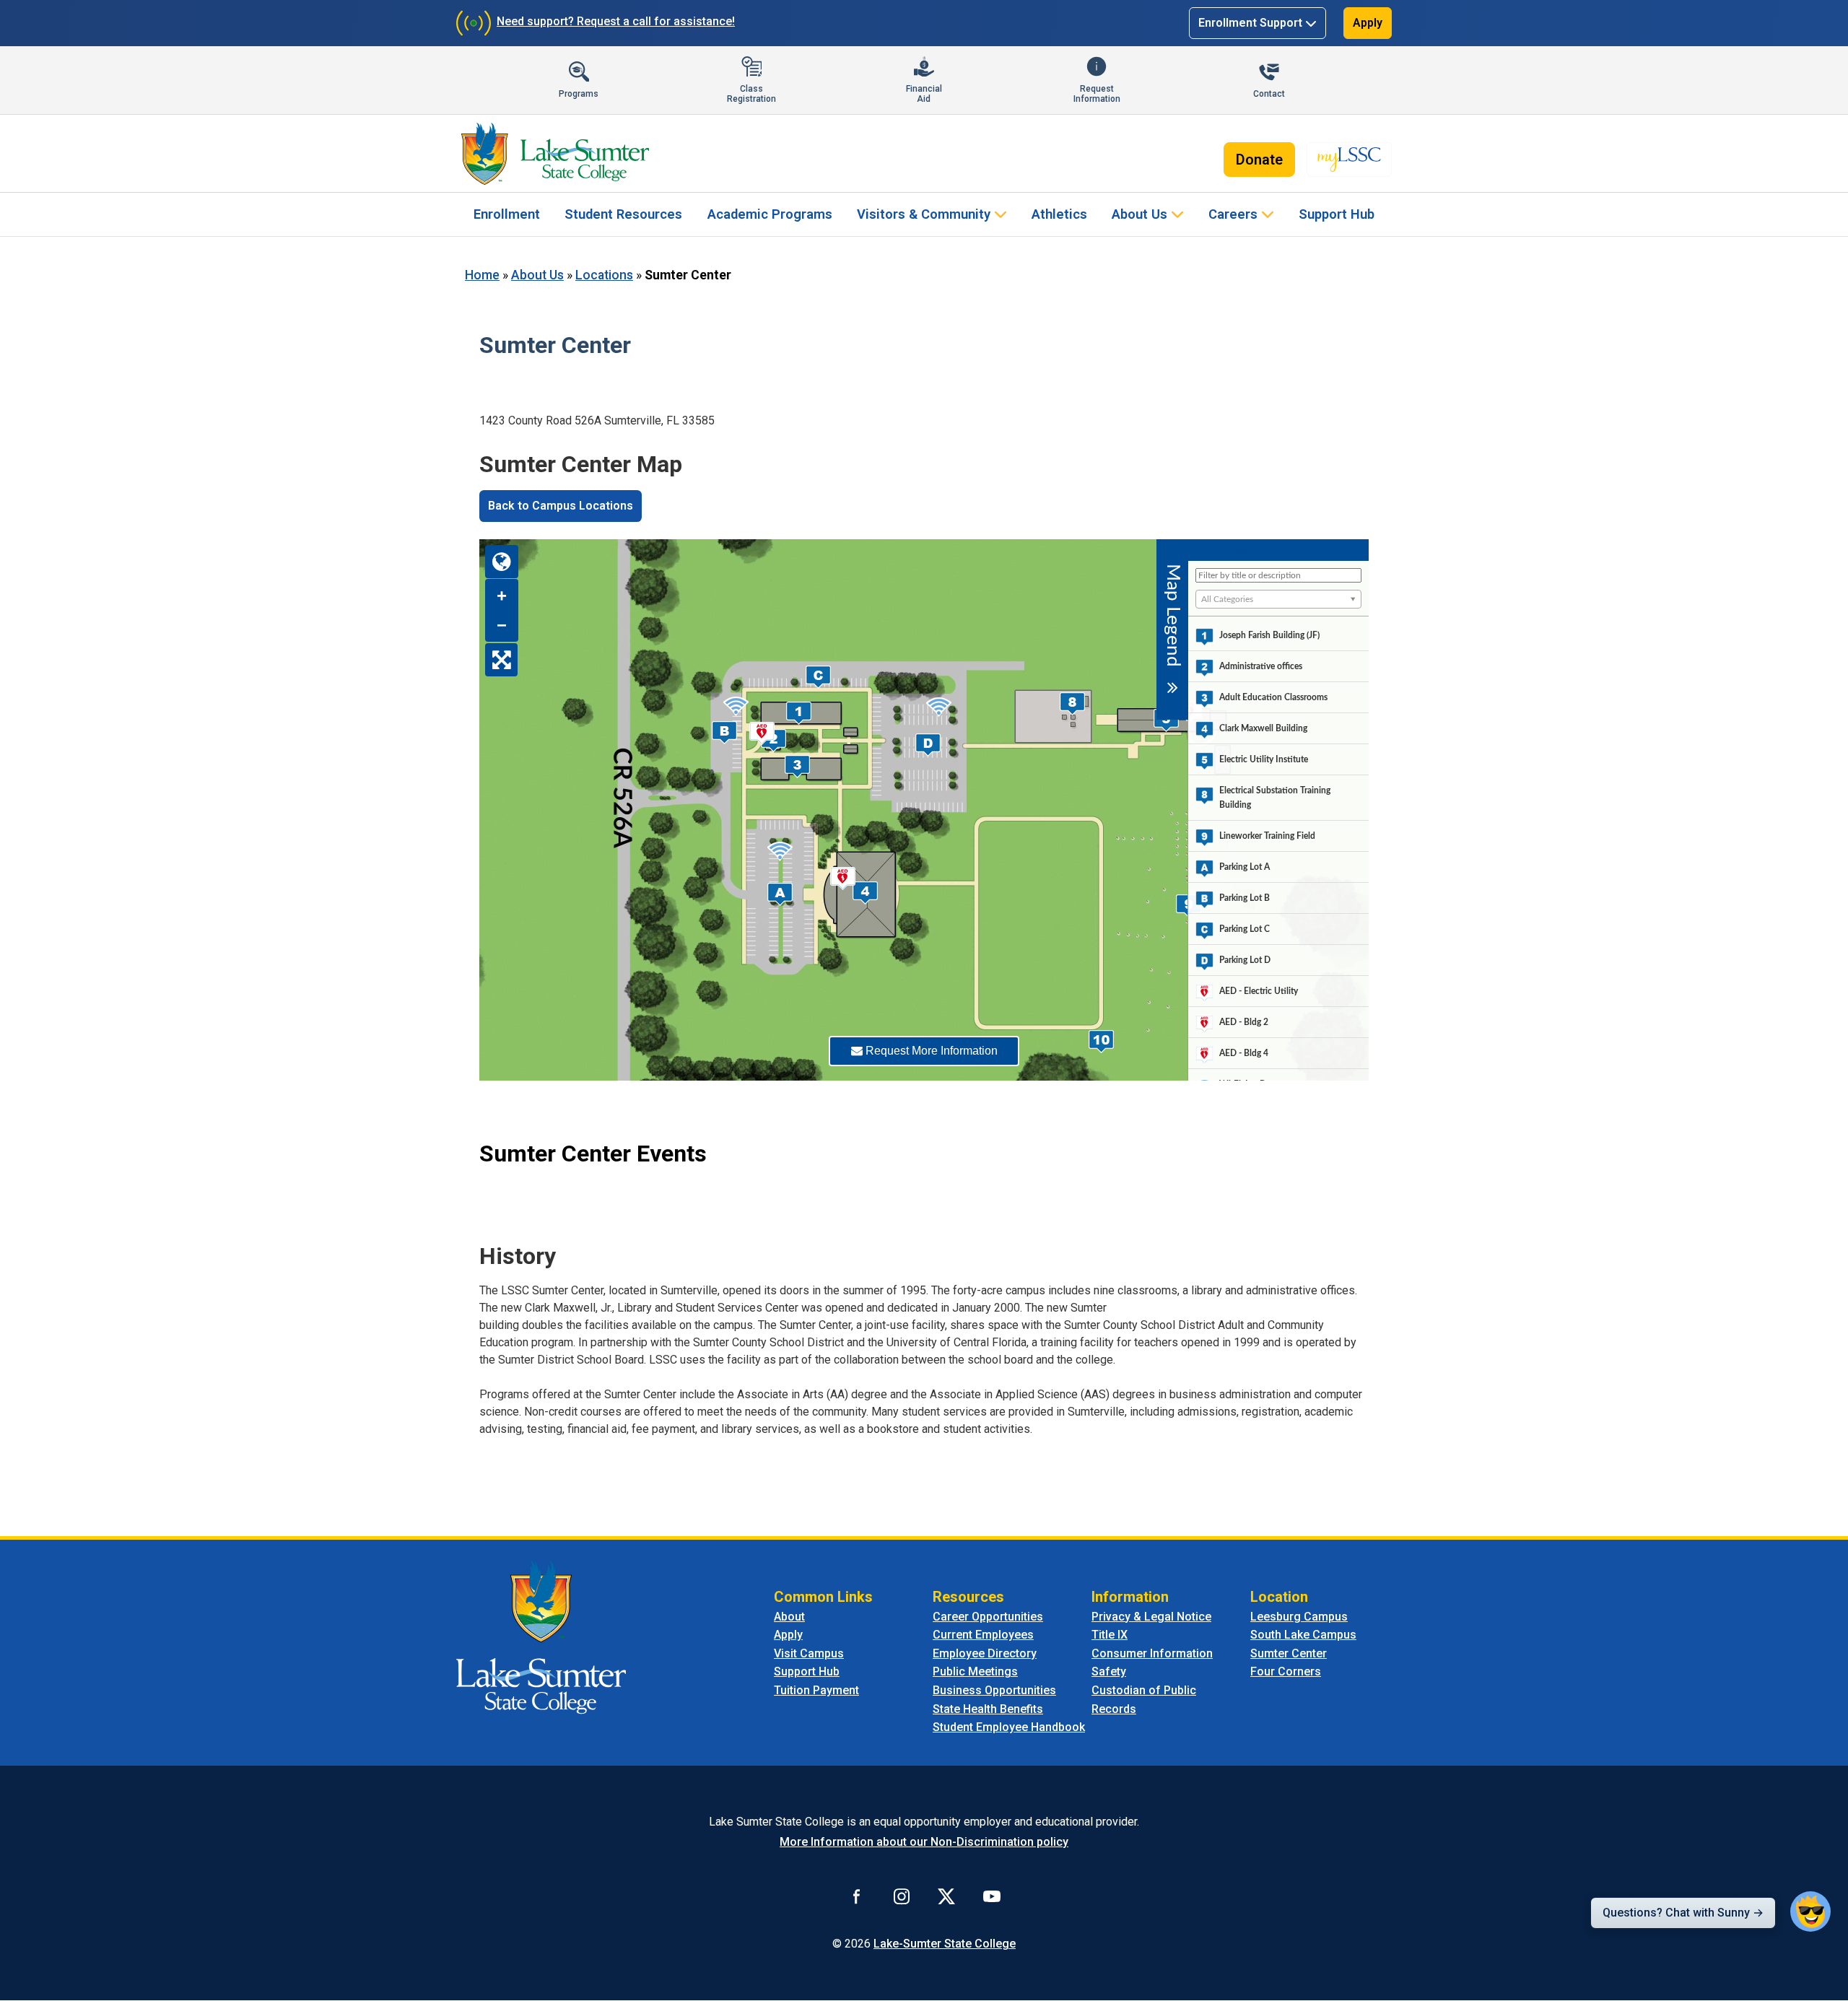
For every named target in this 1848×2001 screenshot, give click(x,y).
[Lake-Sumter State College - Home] (555, 154)
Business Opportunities (994, 1690)
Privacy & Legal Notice (1151, 1617)
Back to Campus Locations (561, 506)
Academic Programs (770, 214)
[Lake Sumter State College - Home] (541, 1636)
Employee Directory (985, 1653)
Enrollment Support (1250, 23)
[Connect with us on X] (946, 1896)
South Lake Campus (1303, 1635)
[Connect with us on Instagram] (902, 1896)
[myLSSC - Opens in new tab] (1349, 160)
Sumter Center (1289, 1653)
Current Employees (983, 1635)
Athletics (1059, 214)
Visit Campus (809, 1653)
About (789, 1617)
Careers (1233, 214)
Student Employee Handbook (1009, 1727)
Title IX (1110, 1635)
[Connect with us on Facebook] (857, 1896)
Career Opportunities (988, 1617)
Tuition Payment (816, 1690)
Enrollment (507, 214)
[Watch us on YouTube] (992, 1896)
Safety (1109, 1671)
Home (482, 275)
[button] (1810, 1911)
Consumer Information (1152, 1653)
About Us (1139, 214)
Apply (1368, 23)
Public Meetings (975, 1671)
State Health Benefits (988, 1709)
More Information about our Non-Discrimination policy (924, 1842)
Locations (604, 275)
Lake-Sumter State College (945, 1944)
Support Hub (1337, 214)
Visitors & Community (924, 214)
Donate (1259, 160)
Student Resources (623, 214)
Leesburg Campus (1299, 1617)
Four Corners (1286, 1671)
